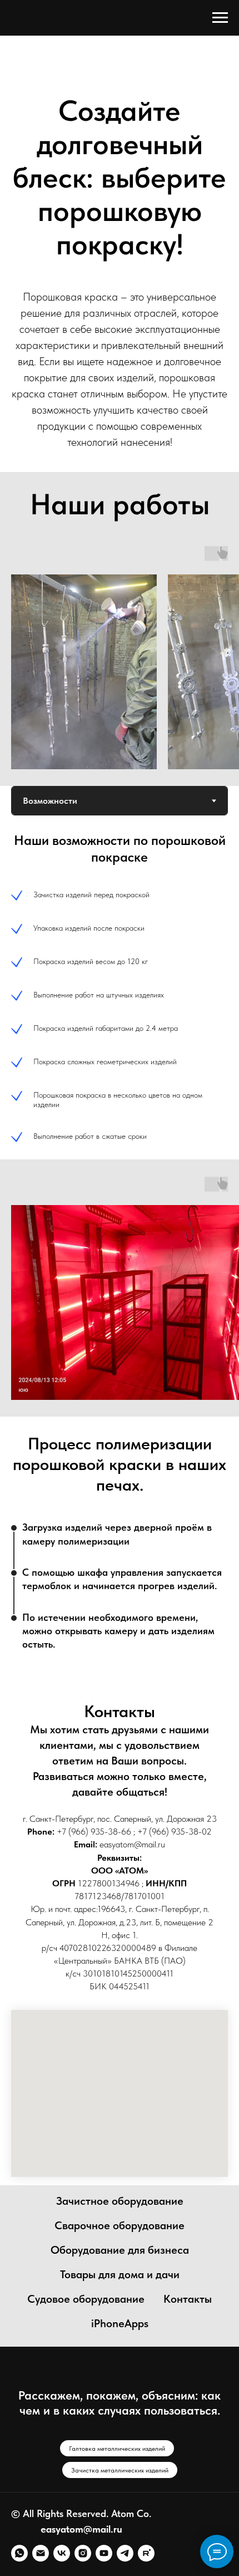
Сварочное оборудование (120, 2225)
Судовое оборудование (86, 2299)
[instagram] (83, 2553)
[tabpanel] (120, 987)
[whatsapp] (19, 2553)
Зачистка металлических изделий (120, 2470)
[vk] (62, 2553)
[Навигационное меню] (220, 18)
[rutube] (146, 2553)
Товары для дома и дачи (120, 2274)
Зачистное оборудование (120, 2201)
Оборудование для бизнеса (120, 2250)
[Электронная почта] (41, 2553)
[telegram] (125, 2553)
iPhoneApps (120, 2323)
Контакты (188, 2299)
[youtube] (104, 2553)
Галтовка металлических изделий (117, 2449)
